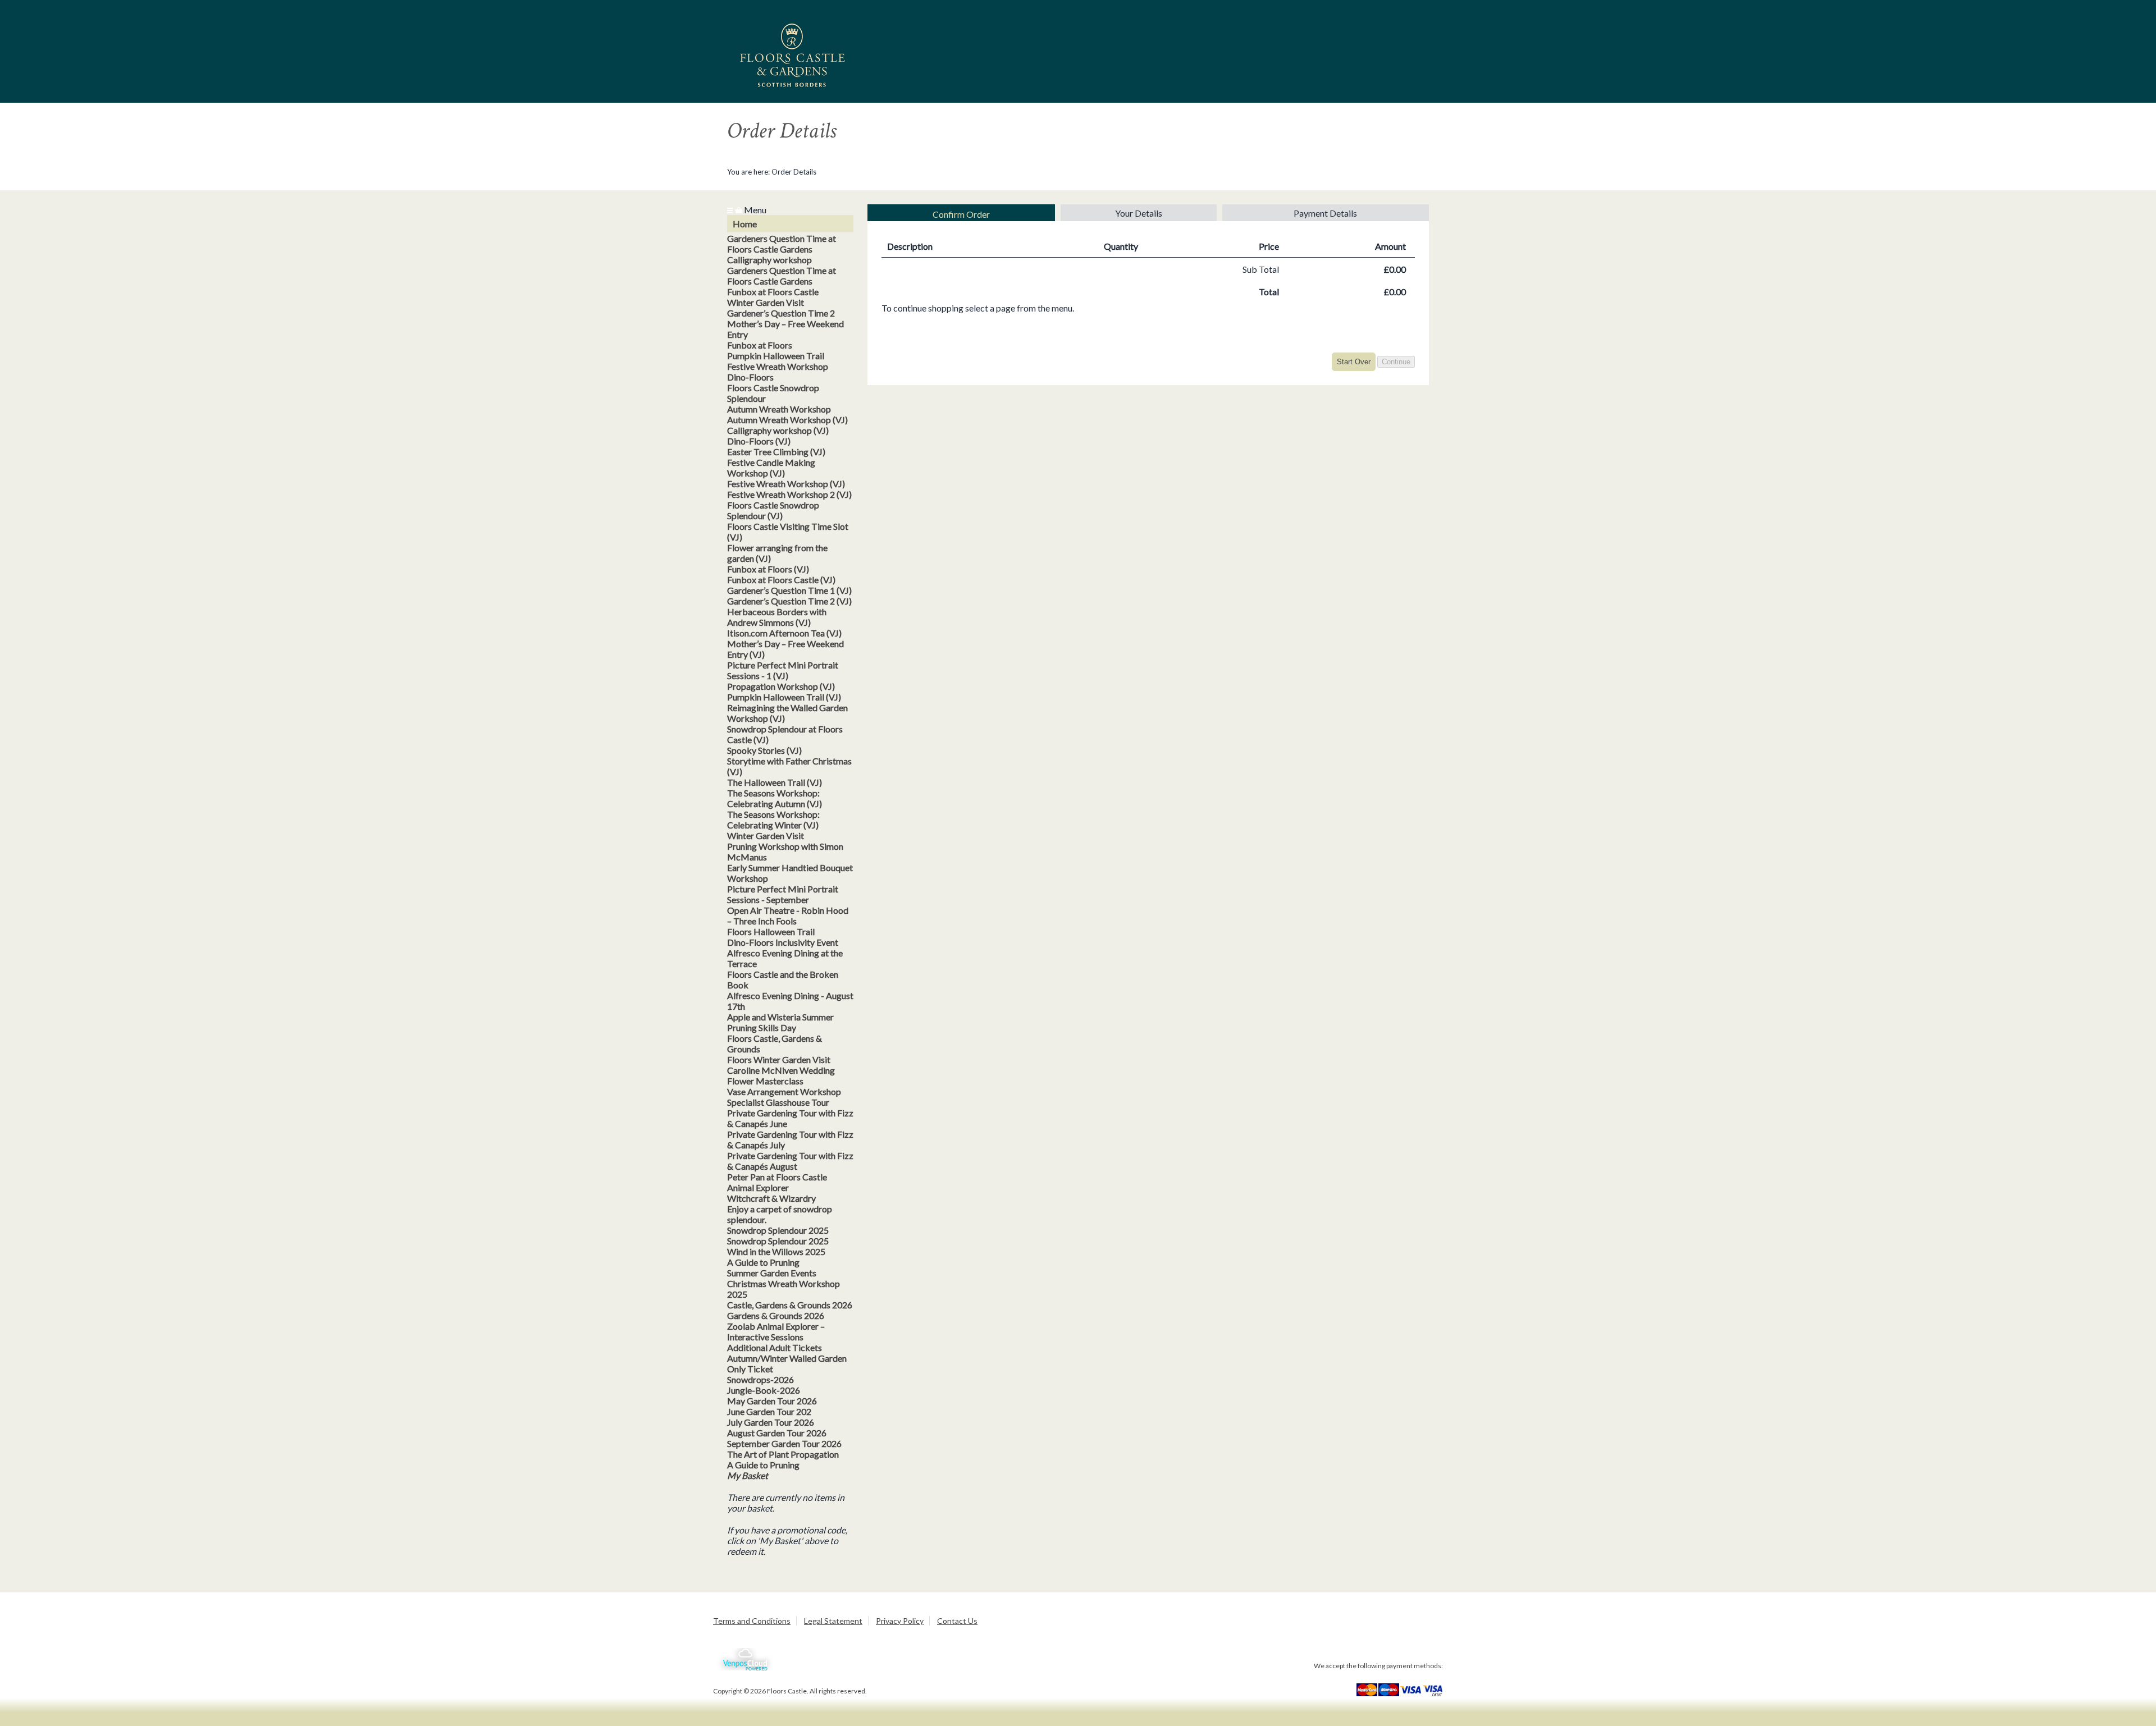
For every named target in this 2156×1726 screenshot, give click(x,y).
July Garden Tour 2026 (771, 1422)
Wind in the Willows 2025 (776, 1251)
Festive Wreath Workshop (778, 366)
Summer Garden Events (772, 1273)
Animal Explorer (758, 1187)
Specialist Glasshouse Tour (778, 1102)
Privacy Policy (900, 1621)
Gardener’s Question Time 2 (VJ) (789, 601)
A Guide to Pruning (763, 1262)
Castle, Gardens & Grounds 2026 (790, 1305)
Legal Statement (833, 1621)
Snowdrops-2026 (760, 1379)
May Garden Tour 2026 (772, 1401)
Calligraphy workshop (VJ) (778, 430)
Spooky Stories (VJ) (764, 750)
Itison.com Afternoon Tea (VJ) (784, 633)
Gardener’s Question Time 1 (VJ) (789, 590)
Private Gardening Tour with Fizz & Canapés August (790, 1161)
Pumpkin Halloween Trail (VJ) (784, 697)
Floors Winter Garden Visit (779, 1059)
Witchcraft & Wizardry (771, 1198)
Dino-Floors (750, 377)
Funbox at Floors (760, 345)
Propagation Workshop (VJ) (781, 686)
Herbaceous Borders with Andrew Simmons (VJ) (777, 617)
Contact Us (957, 1621)
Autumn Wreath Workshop (779, 409)
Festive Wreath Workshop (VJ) (786, 484)
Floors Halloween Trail (771, 931)
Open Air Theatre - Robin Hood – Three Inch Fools (788, 915)
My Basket (748, 1475)
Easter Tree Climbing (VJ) (776, 452)
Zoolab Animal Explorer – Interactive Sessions (776, 1331)
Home (745, 224)
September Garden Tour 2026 (784, 1443)
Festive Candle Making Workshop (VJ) (771, 468)
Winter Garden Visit (766, 302)
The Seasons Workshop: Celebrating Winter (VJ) (773, 819)
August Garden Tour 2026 (777, 1433)
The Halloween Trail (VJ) (775, 782)
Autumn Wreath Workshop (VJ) (787, 420)
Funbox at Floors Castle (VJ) (781, 580)
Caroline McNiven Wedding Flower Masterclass (781, 1075)
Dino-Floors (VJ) (759, 441)
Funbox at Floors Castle (773, 292)
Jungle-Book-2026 (764, 1390)
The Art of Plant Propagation (783, 1454)
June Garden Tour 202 (769, 1411)
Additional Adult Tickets (775, 1347)
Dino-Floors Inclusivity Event (783, 942)
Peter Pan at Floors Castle (777, 1177)
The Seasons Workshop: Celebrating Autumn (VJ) (775, 798)
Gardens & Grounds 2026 (776, 1315)
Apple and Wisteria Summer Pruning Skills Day (780, 1022)
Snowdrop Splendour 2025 (778, 1230)
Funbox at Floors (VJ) (768, 569)
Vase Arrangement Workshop (784, 1091)
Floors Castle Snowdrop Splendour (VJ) (773, 510)
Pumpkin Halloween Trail (776, 356)
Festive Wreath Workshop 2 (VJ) (789, 494)
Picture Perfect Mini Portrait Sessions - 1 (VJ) (783, 670)
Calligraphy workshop (769, 260)
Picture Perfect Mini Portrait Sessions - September (783, 894)
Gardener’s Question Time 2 (781, 313)
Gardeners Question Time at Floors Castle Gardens (782, 244)
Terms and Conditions (752, 1621)
